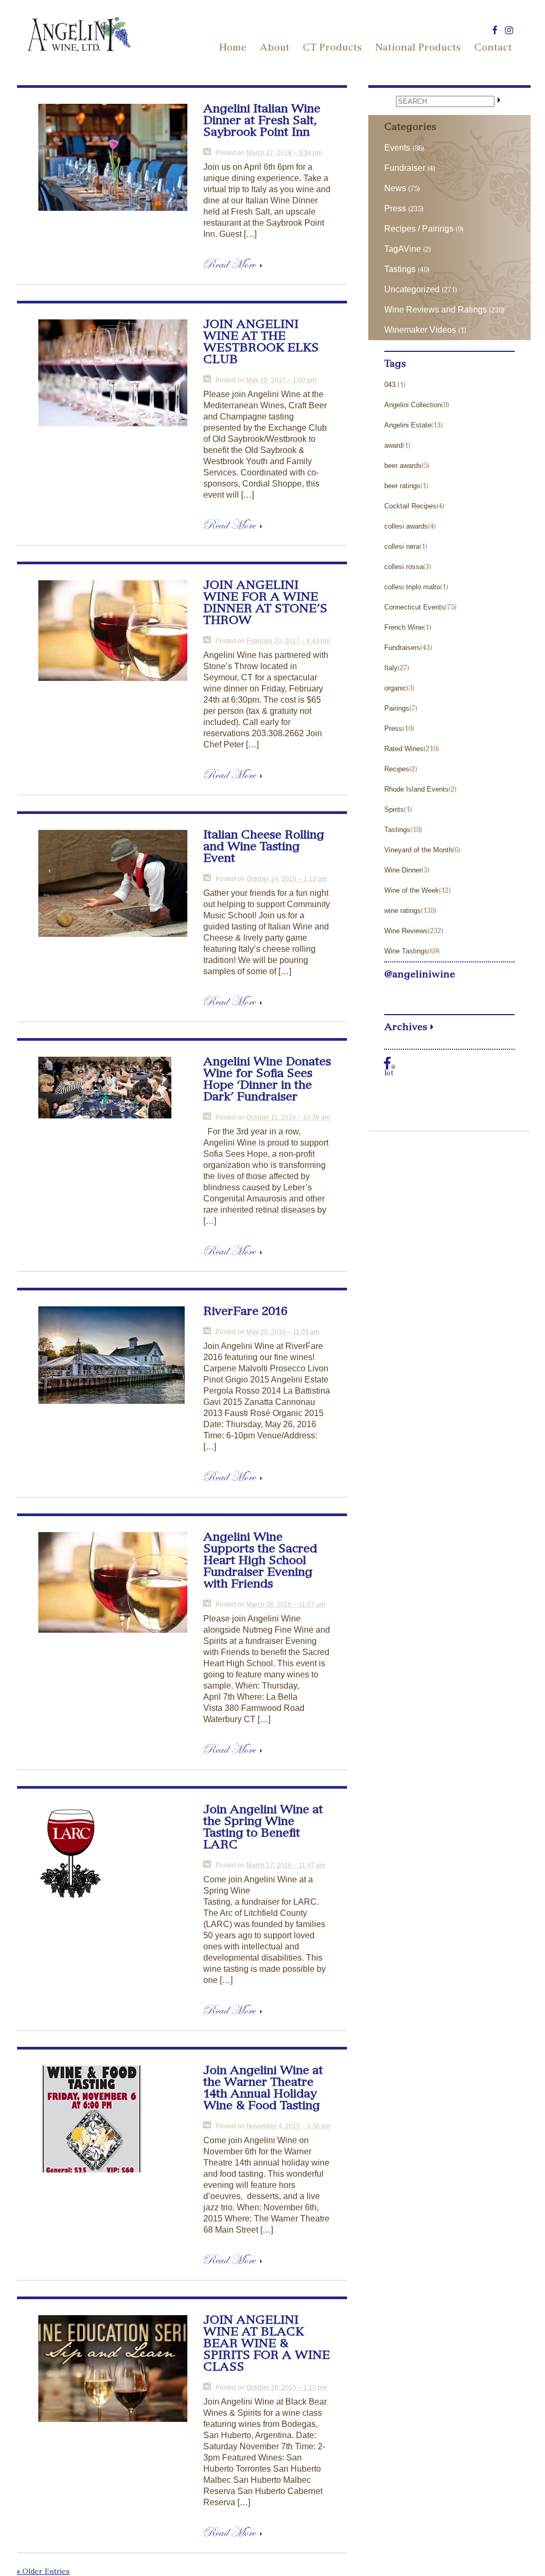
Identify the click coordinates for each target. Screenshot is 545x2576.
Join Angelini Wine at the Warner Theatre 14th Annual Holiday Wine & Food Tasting (263, 2089)
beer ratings (402, 486)
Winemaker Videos (420, 330)
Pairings (397, 708)
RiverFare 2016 (245, 1312)
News (395, 188)
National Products (418, 48)
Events (397, 148)
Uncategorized (412, 289)
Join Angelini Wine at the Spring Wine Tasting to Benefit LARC (263, 1828)
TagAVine (403, 249)
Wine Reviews (406, 931)
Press (395, 208)
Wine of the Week (412, 890)
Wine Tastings (406, 951)
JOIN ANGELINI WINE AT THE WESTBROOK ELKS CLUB (261, 343)
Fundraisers (402, 648)
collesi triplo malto (412, 587)
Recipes (397, 769)
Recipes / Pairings (419, 229)
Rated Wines (404, 749)
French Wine (404, 627)
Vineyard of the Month (418, 850)
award (393, 445)
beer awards (403, 466)
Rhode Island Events (416, 789)
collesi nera (402, 546)
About (275, 48)
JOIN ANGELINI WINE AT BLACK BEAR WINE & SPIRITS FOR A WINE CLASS (267, 2344)
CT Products (332, 48)
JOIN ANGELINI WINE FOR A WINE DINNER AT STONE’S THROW (265, 604)
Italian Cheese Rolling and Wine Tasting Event (264, 847)
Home (233, 48)
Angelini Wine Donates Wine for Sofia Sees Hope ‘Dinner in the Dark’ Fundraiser (267, 1080)
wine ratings (403, 911)
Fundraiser (405, 168)
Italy (391, 668)
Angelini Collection (413, 405)
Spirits (394, 809)
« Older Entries (43, 2573)
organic (395, 688)
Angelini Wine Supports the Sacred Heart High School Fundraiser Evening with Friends (260, 1561)
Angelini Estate (408, 425)
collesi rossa (404, 567)
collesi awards (406, 526)
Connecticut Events (415, 607)
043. (391, 385)
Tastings (400, 269)
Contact (493, 48)
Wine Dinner (403, 870)
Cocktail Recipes (410, 506)
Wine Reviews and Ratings (436, 310)
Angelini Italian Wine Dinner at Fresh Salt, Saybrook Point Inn (262, 121)
